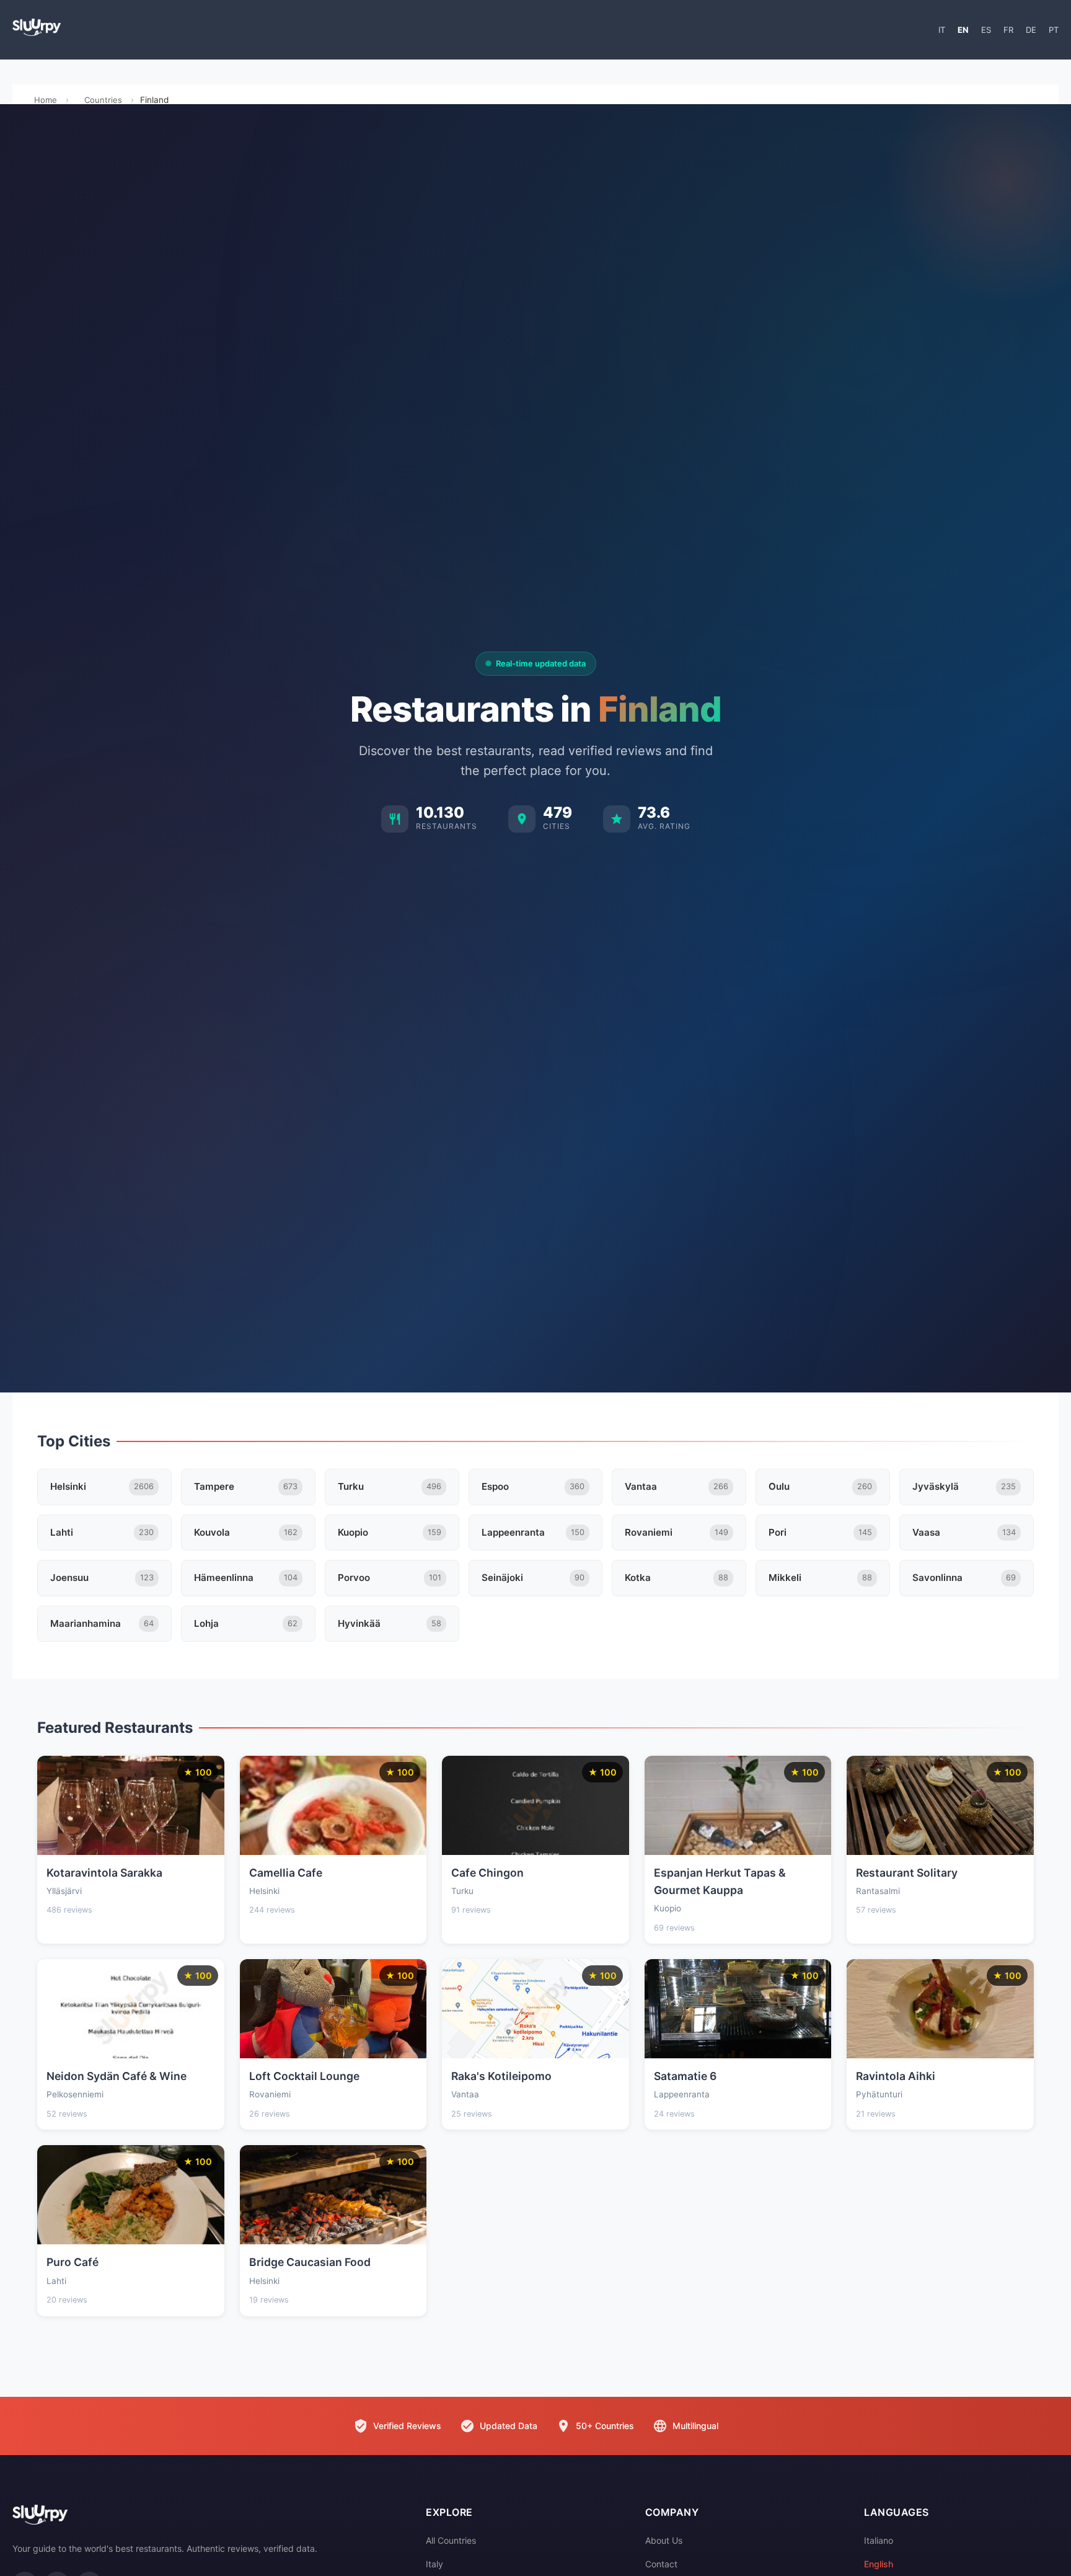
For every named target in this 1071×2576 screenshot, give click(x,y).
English (879, 2564)
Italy (434, 2564)
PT (1054, 30)
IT (942, 30)
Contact (661, 2564)
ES (986, 30)
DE (1031, 30)
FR (1008, 30)
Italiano (879, 2540)
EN (963, 30)
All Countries (451, 2540)
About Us (664, 2540)
